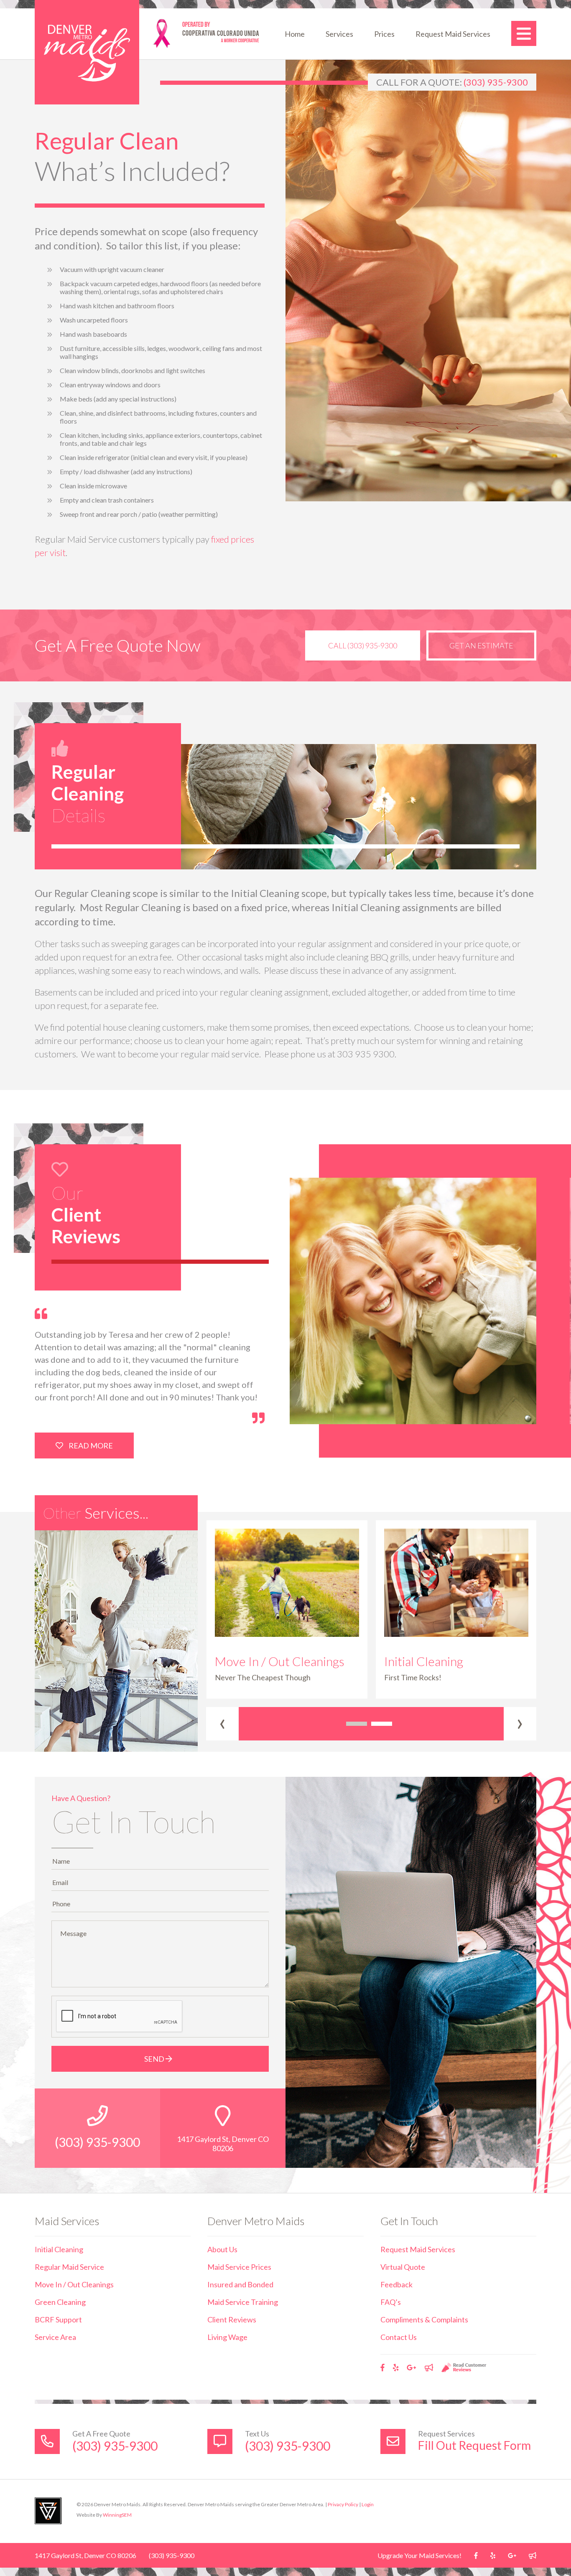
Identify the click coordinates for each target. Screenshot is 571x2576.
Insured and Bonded (240, 2284)
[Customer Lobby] (429, 2368)
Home (295, 34)
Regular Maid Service (69, 2267)
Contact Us (399, 2337)
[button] (357, 1724)
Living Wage (227, 2337)
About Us (222, 2249)
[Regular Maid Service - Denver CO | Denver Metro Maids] (87, 52)
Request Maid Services (453, 34)
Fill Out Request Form (474, 2445)
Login (368, 2504)
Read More (90, 1446)
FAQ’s (391, 2302)
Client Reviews (232, 2319)
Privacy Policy (343, 2504)
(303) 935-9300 (496, 82)
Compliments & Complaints (424, 2319)
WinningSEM (117, 2515)
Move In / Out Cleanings (74, 2284)
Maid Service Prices (239, 2267)
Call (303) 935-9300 (363, 645)
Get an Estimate (481, 645)
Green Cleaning (60, 2302)
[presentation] (222, 1724)
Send (155, 2059)
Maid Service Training (243, 2302)
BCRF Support (58, 2319)
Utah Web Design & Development (48, 2511)
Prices (384, 34)
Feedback (396, 2284)
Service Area (55, 2337)
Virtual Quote (403, 2267)
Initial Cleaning (59, 2249)
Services (339, 34)
